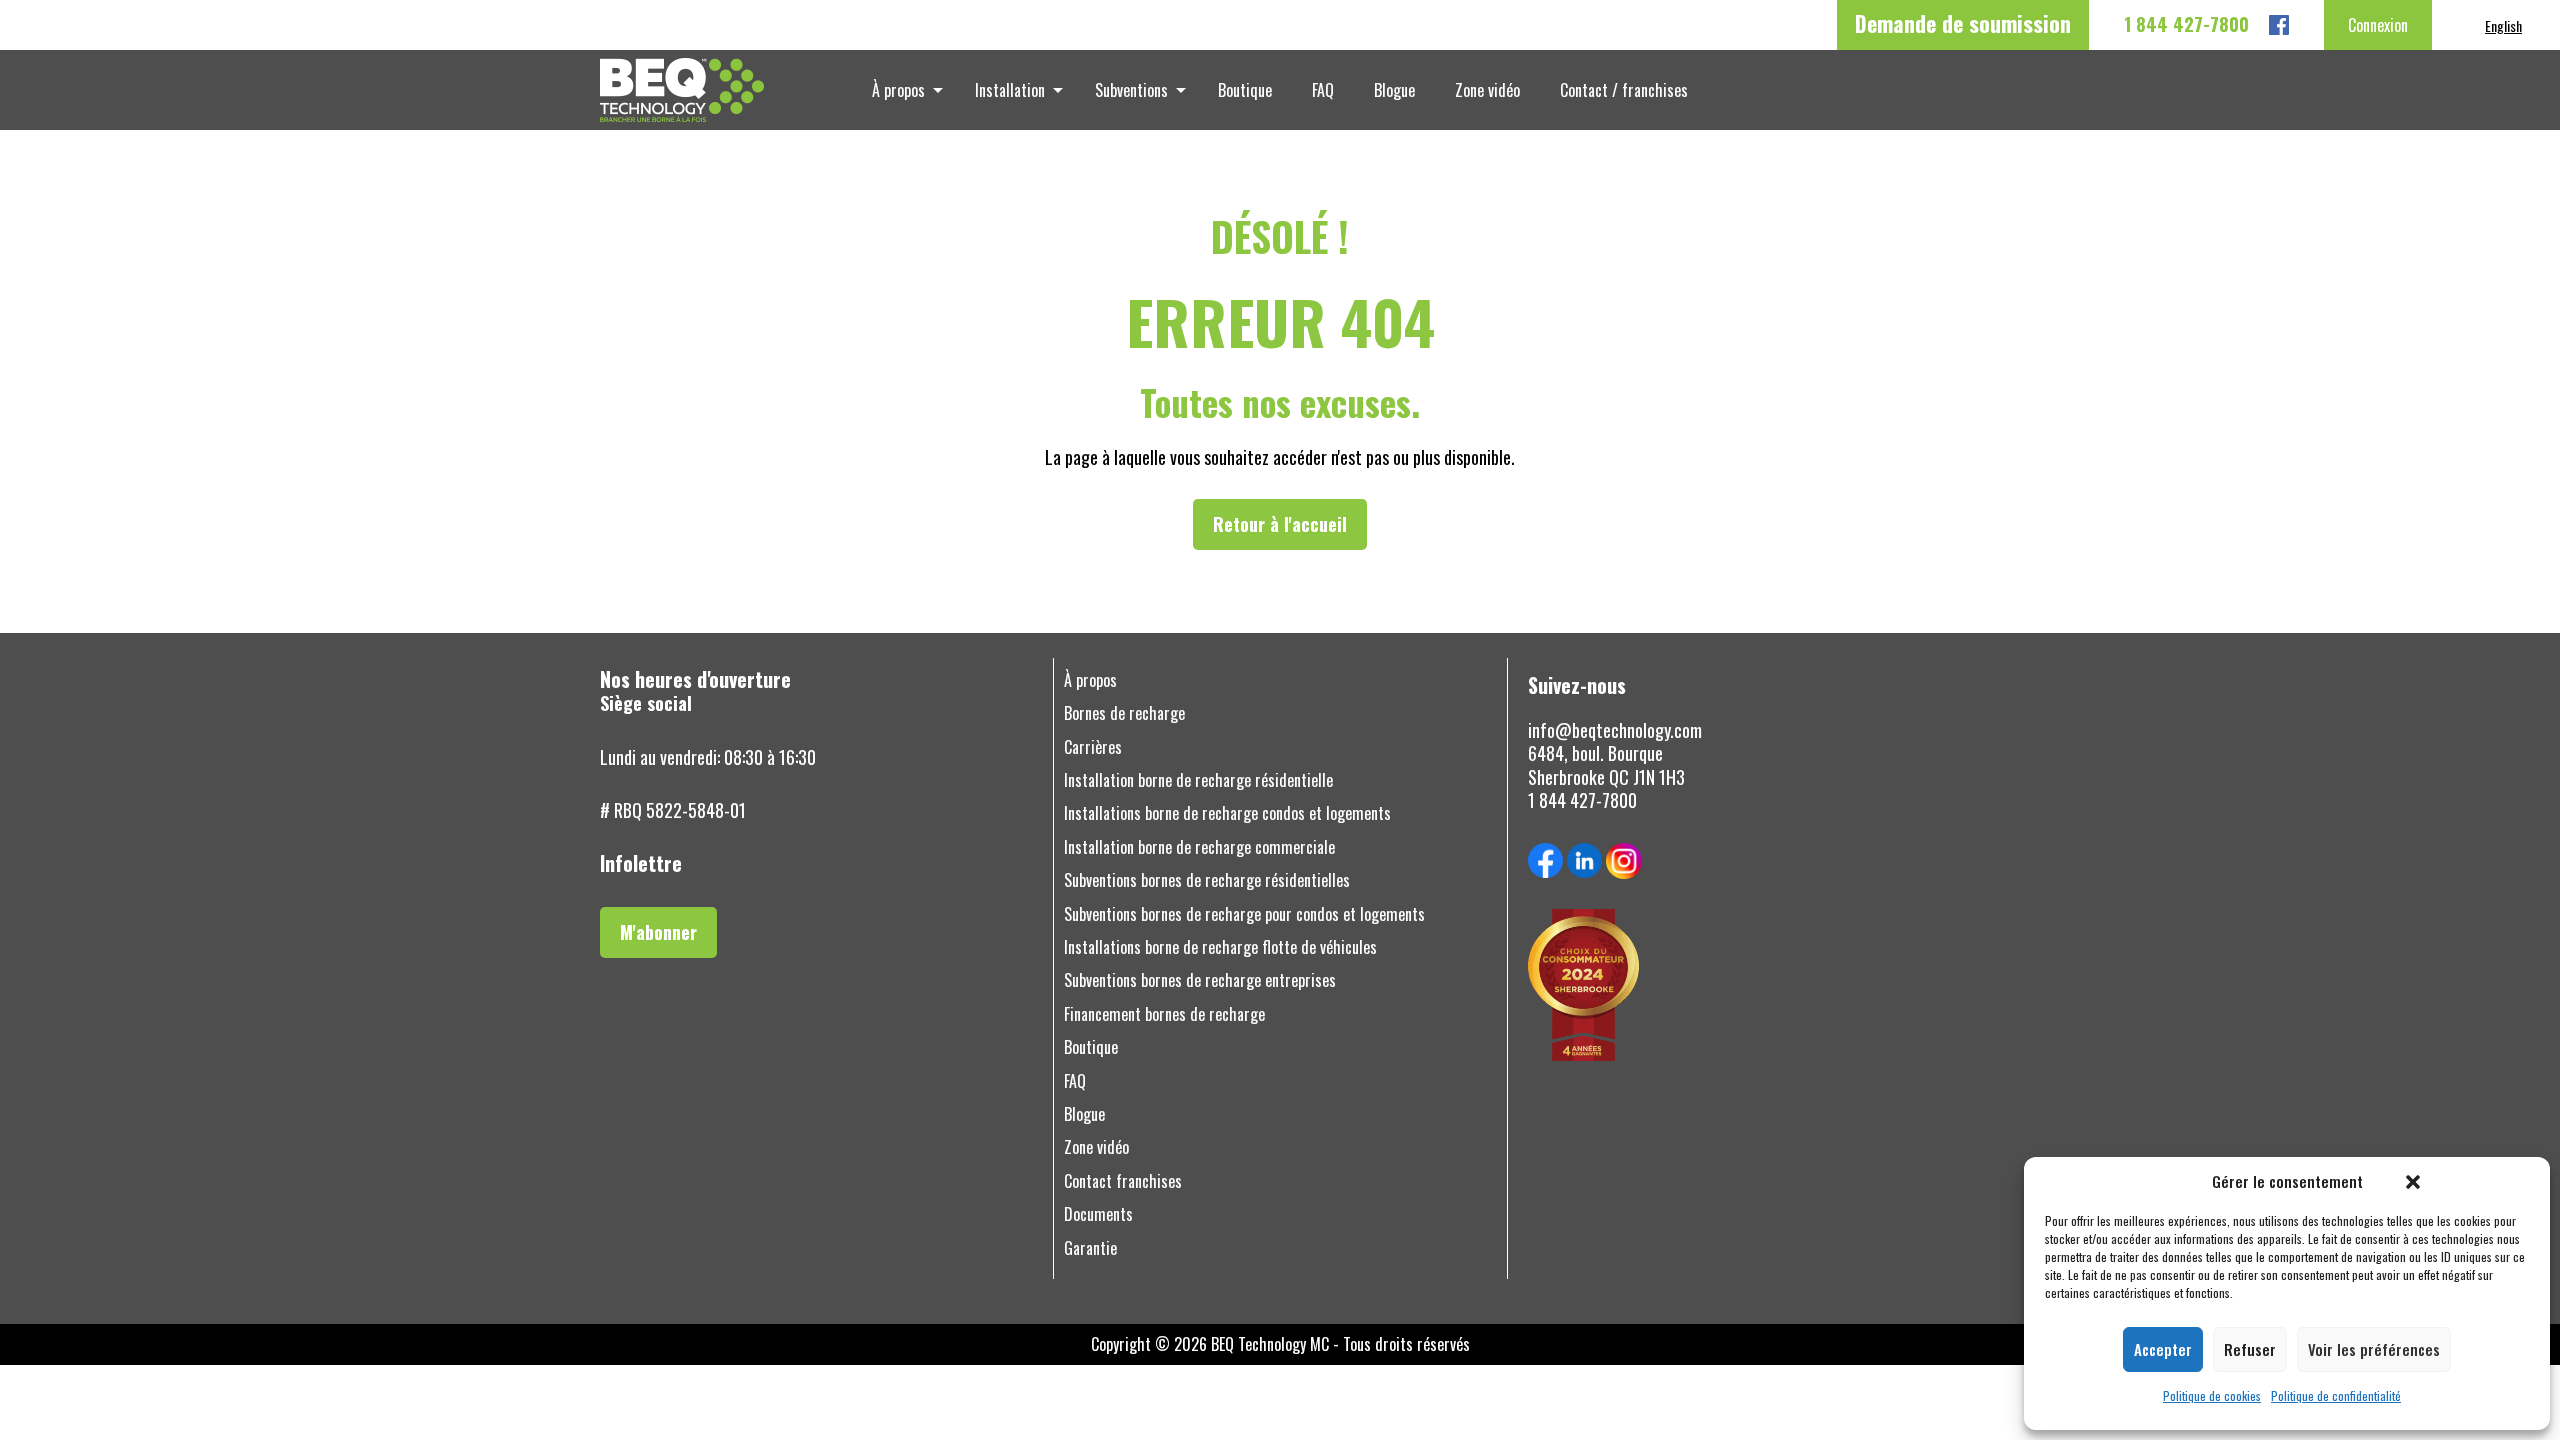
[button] (2413, 1182)
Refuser (2250, 1349)
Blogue (1394, 90)
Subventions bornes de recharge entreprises (1200, 980)
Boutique (1245, 90)
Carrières (1093, 747)
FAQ (1323, 90)
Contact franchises (1123, 1181)
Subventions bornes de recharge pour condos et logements (1244, 914)
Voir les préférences (2374, 1349)
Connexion (2378, 25)
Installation (1010, 90)
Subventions (1131, 90)
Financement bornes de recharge (1164, 1014)
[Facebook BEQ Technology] (2279, 25)
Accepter (2163, 1349)
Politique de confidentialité (2336, 1396)
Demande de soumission (1963, 23)
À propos (898, 90)
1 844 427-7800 (2186, 24)
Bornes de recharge (1124, 713)
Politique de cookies (2212, 1396)
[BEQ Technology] (739, 90)
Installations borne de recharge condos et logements (1227, 813)
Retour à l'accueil (1280, 524)
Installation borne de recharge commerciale (1199, 847)
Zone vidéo (1487, 90)
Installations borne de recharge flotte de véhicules (1220, 947)
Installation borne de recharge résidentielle (1198, 780)
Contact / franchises (1624, 90)
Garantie (1090, 1248)
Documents (1098, 1214)
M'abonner (658, 932)
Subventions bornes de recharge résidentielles (1207, 880)
